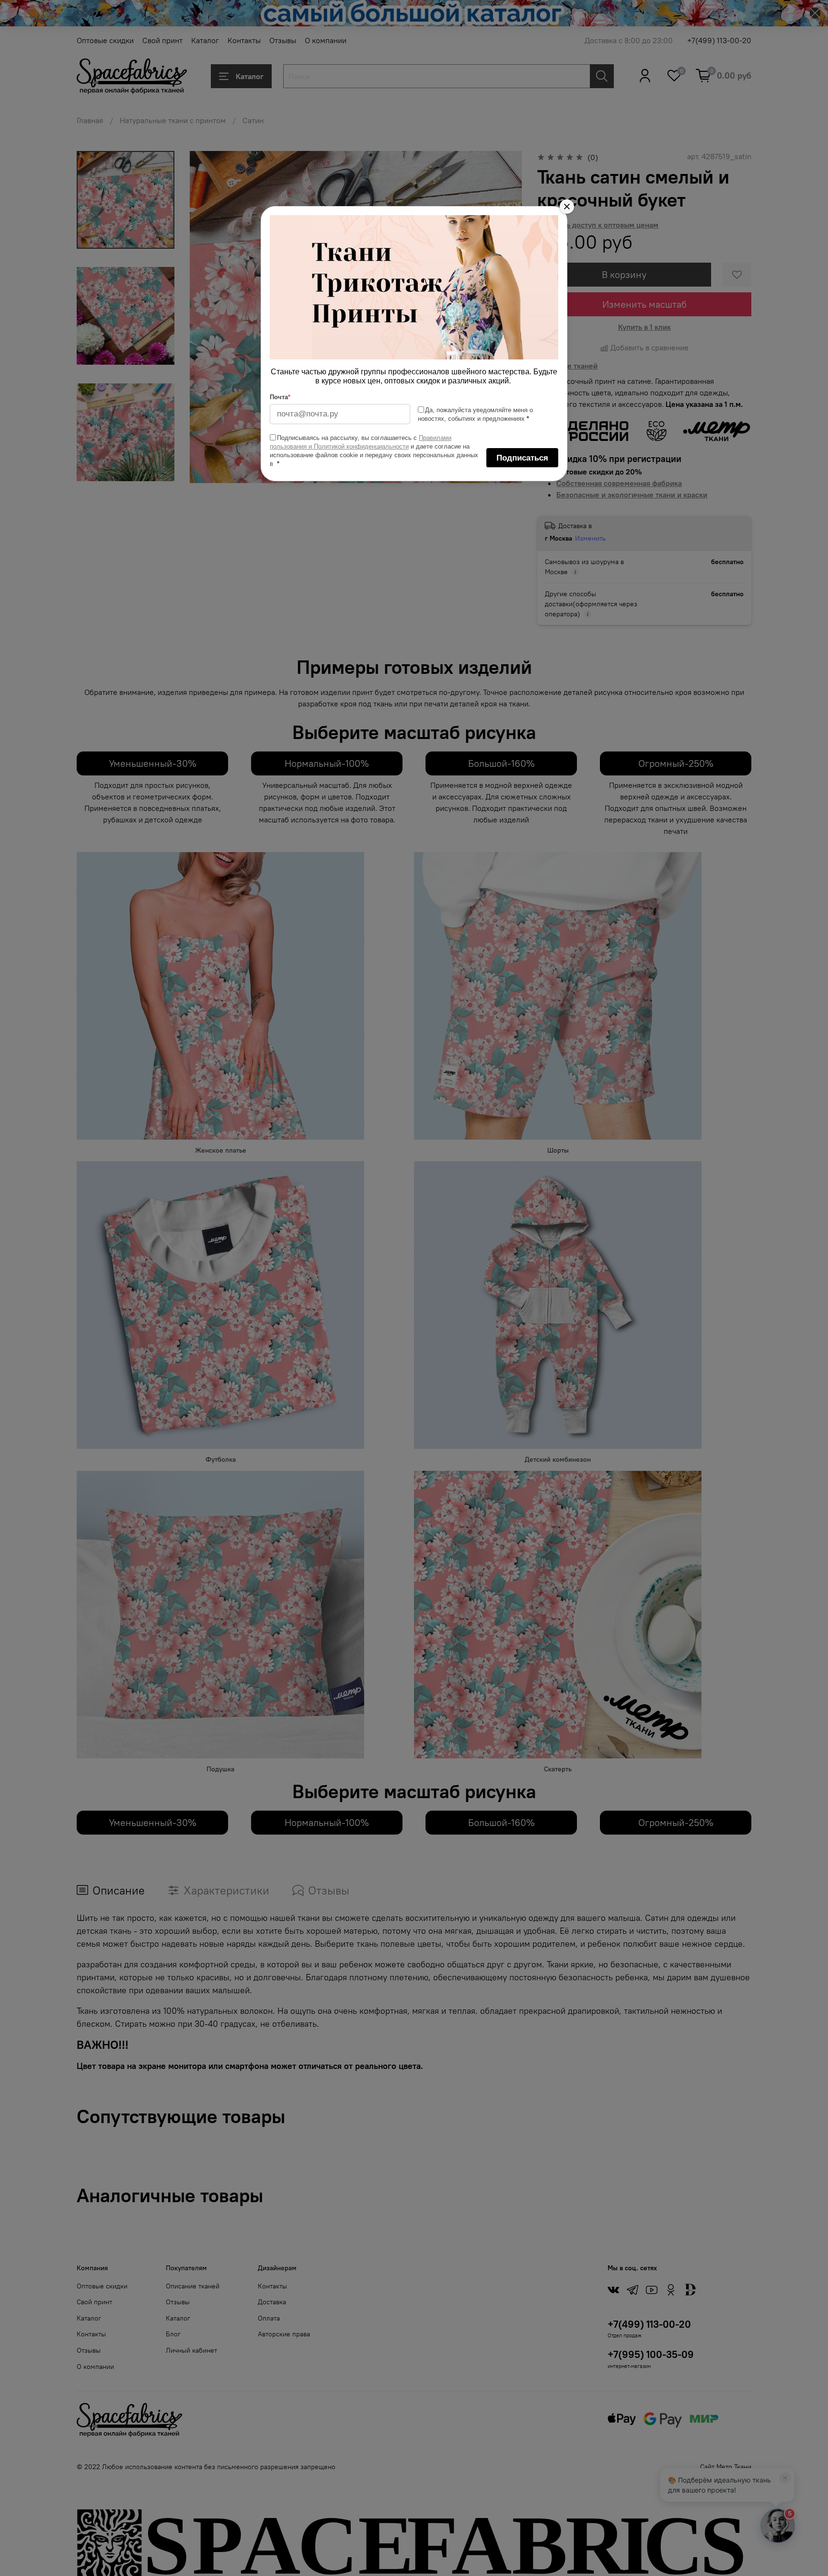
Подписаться (522, 458)
